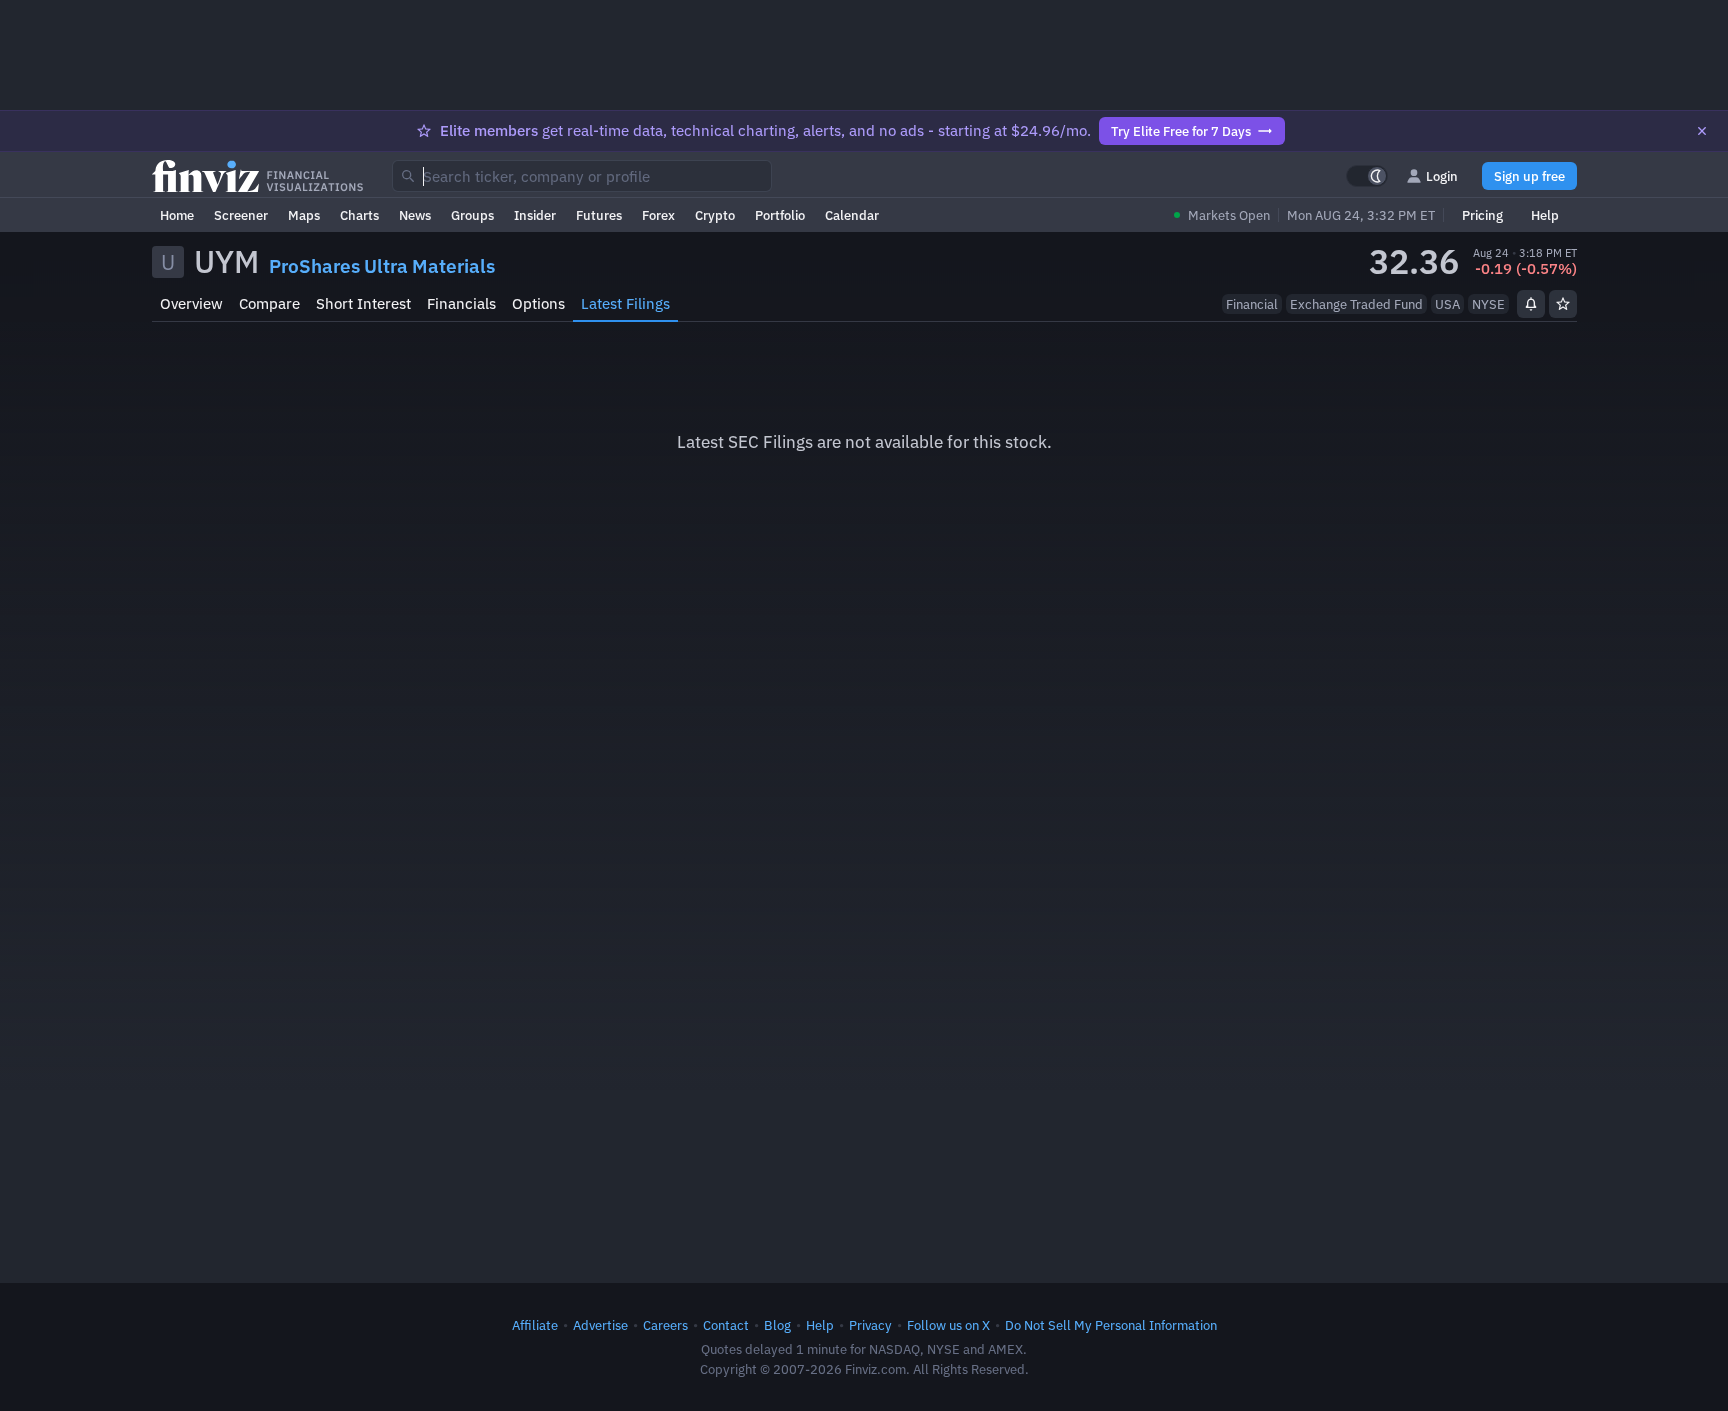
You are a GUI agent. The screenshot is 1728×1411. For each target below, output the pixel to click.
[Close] (1702, 131)
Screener (241, 215)
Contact (726, 1325)
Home (177, 215)
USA (1447, 304)
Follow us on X (948, 1325)
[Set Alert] (1531, 304)
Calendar (852, 215)
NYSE (1488, 304)
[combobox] (582, 176)
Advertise (600, 1325)
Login (1442, 176)
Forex (658, 215)
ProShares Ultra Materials (382, 266)
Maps (304, 215)
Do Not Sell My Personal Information (1111, 1325)
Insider (535, 215)
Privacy (870, 1325)
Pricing (1482, 215)
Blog (777, 1325)
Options (538, 303)
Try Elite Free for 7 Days (1181, 131)
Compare (269, 303)
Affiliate (535, 1325)
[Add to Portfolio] (1563, 304)
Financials (461, 303)
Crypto (715, 215)
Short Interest (363, 303)
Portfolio (780, 215)
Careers (665, 1325)
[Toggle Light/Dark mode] (1367, 176)
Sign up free (1529, 176)
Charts (359, 215)
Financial (1252, 304)
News (415, 215)
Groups (472, 215)
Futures (599, 215)
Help (1545, 215)
